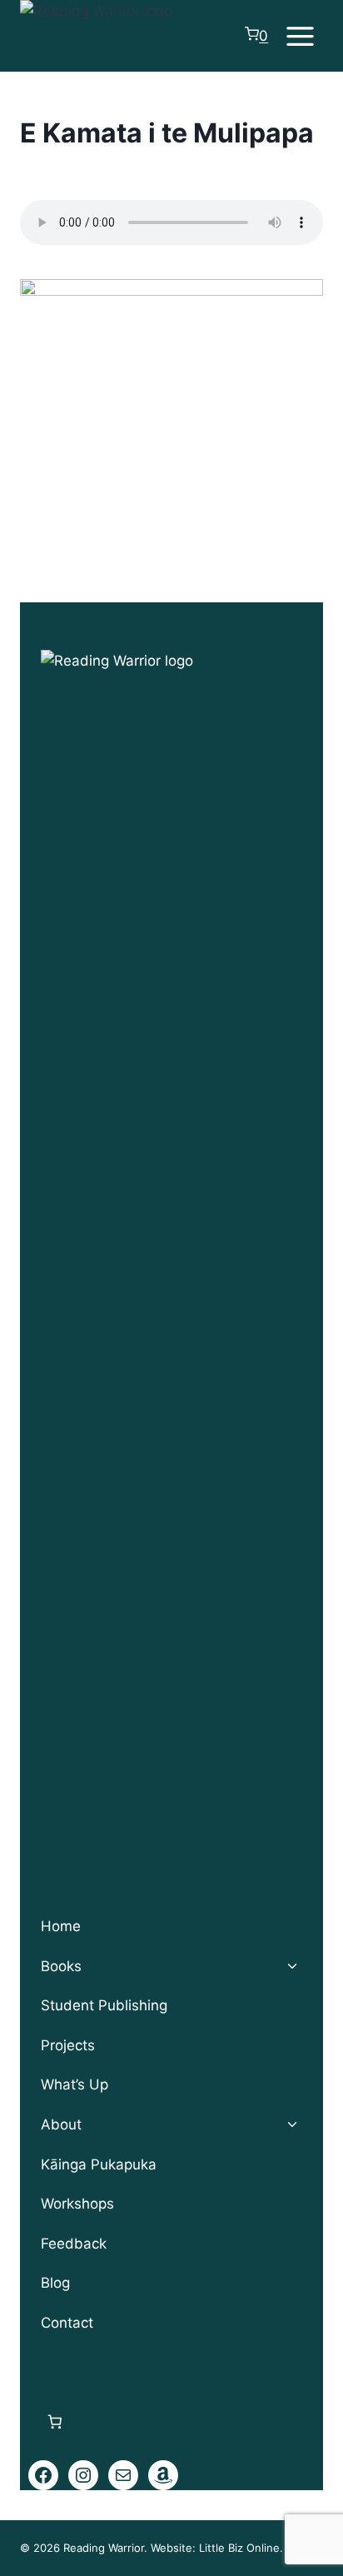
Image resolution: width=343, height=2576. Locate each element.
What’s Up (75, 2084)
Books (61, 1966)
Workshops (77, 2204)
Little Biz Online (239, 2548)
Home (61, 1926)
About (61, 2124)
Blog (55, 2283)
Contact (67, 2323)
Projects (68, 2045)
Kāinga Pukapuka (99, 2164)
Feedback (74, 2244)
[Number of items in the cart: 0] (55, 2422)
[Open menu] (300, 36)
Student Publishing (104, 2005)
